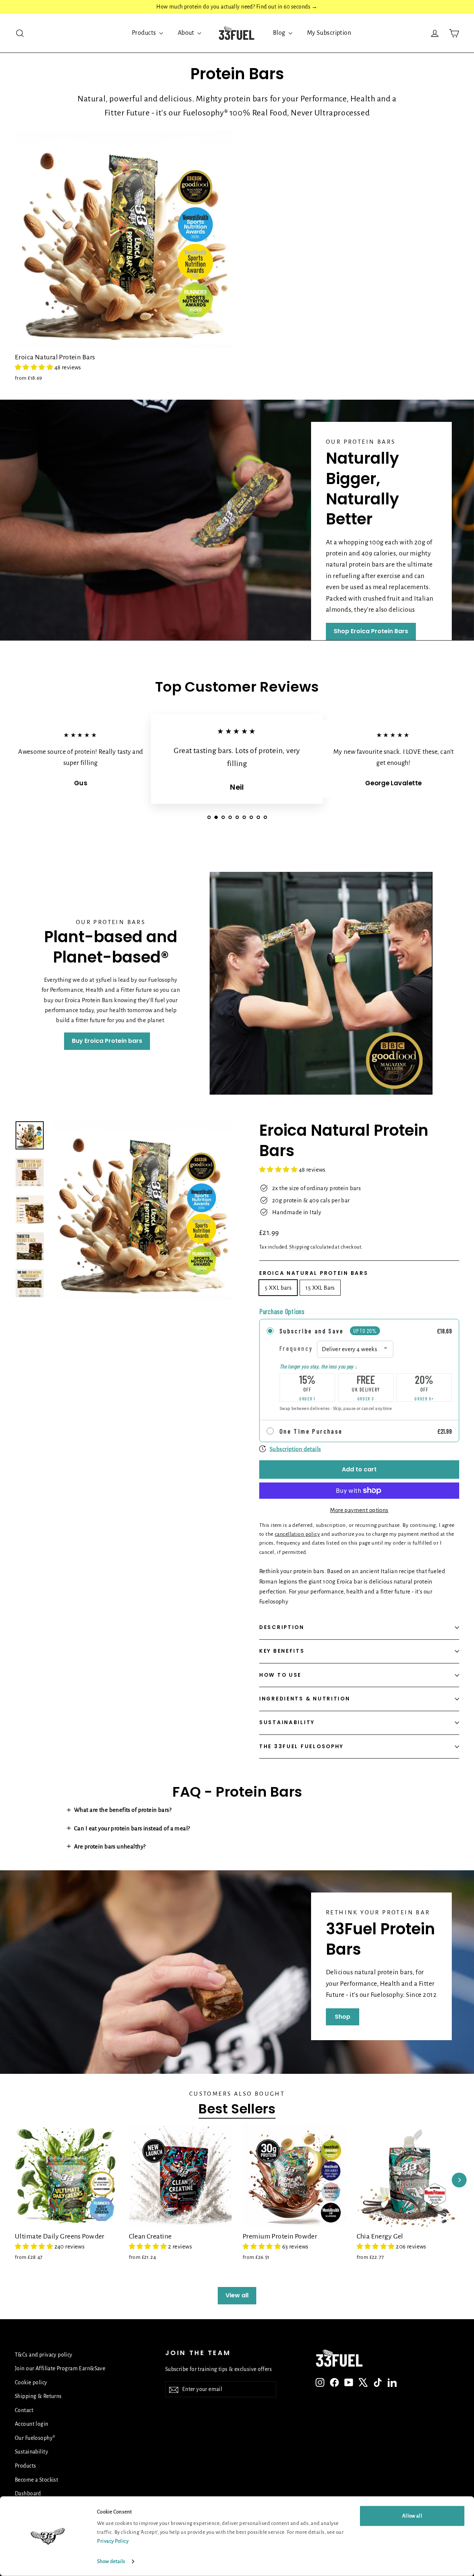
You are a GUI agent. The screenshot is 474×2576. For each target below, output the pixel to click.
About (187, 33)
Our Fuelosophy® (35, 2438)
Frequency (296, 1348)
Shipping (299, 1247)
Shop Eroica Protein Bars (371, 631)
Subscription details (295, 1449)
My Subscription (329, 33)
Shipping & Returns (38, 2396)
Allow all (412, 2516)
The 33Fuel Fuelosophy (301, 1747)
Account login (32, 2424)
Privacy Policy (113, 2541)
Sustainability (287, 1722)
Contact (24, 2410)
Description (282, 1627)
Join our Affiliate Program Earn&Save (60, 2368)
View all (237, 2295)
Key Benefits (282, 1651)
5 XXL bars (278, 1288)
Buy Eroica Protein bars (107, 1041)
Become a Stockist (36, 2480)
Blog (280, 33)
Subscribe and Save (312, 1331)
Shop (343, 2017)
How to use (280, 1675)
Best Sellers (237, 2109)
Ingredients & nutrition (305, 1699)
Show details (111, 2561)
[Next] (459, 2180)
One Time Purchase (311, 1431)
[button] (35, 367)
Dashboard (28, 2493)
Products (145, 33)
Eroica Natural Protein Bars (314, 1273)
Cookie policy (31, 2382)
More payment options (359, 1510)
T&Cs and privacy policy (44, 2355)
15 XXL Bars (320, 1288)
